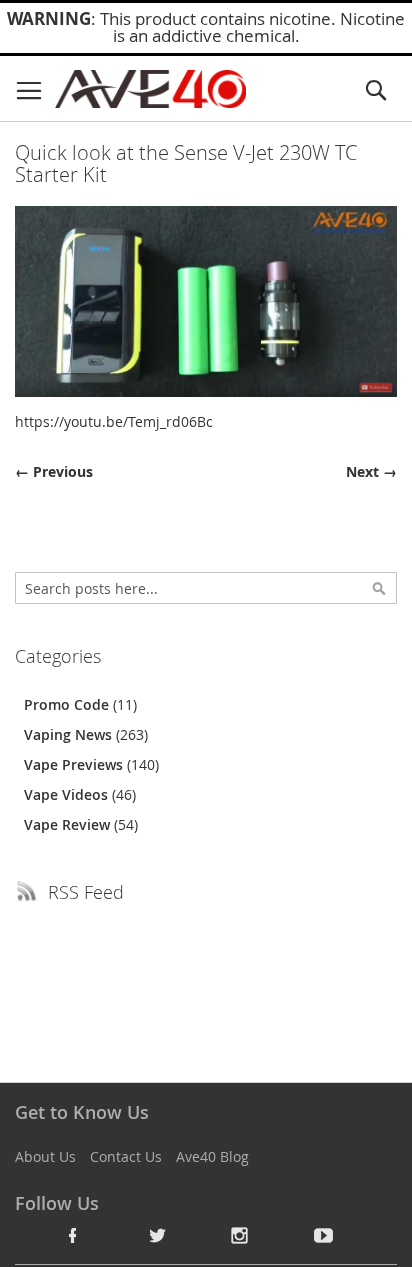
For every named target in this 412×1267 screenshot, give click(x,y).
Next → (371, 471)
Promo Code (68, 704)
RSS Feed (86, 892)
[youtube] (324, 1235)
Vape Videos (68, 794)
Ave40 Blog (212, 1156)
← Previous (54, 471)
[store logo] (150, 89)
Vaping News (70, 734)
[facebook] (73, 1235)
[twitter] (157, 1235)
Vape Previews (75, 764)
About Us (45, 1156)
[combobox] (206, 588)
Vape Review (69, 824)
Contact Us (126, 1156)
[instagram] (240, 1235)
